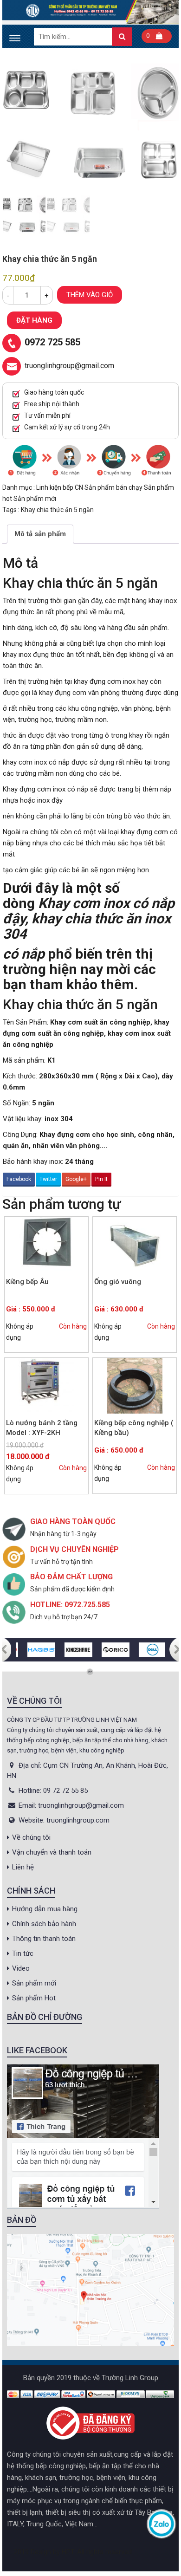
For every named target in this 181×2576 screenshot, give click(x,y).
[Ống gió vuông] (135, 1245)
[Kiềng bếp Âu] (46, 1245)
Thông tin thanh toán (44, 1939)
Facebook (19, 1179)
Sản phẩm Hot (34, 1998)
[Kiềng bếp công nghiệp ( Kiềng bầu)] (135, 1386)
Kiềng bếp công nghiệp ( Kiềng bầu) (134, 1428)
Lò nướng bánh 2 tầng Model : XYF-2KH (42, 1428)
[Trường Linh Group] (90, 12)
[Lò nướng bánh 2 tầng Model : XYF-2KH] (46, 1386)
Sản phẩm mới (35, 499)
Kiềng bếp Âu (27, 1282)
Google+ (76, 1179)
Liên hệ (23, 1867)
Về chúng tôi (31, 1837)
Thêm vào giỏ (90, 295)
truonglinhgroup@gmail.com (69, 366)
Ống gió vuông (118, 1282)
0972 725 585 (52, 342)
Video (21, 1968)
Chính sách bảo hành (44, 1924)
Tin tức (23, 1953)
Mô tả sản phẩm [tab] (40, 534)
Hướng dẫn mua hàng (45, 1909)
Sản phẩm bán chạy (114, 487)
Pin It (101, 1179)
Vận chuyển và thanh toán (52, 1852)
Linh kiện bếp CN (60, 487)
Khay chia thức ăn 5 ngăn (57, 510)
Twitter (48, 1179)
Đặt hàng (34, 320)
